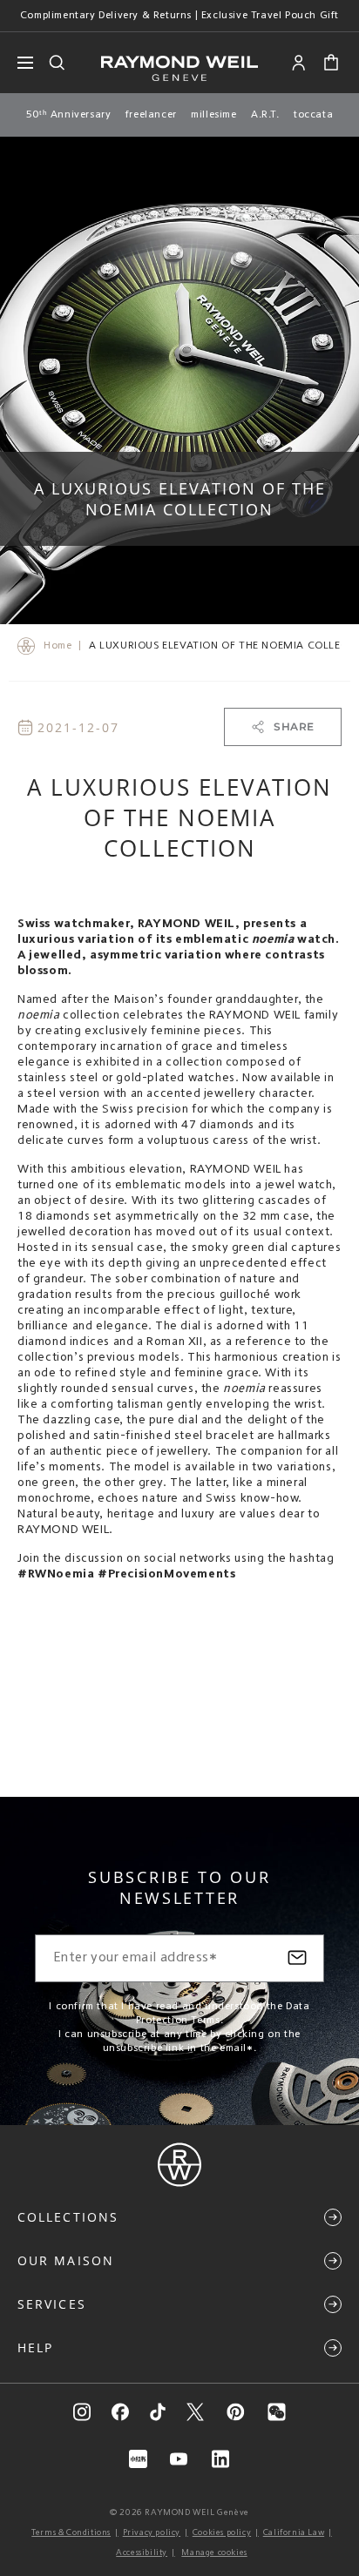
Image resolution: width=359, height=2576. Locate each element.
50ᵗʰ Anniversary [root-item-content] (69, 115)
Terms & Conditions (71, 2532)
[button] (331, 63)
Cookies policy (222, 2532)
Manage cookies (214, 2552)
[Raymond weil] (179, 2183)
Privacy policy (152, 2532)
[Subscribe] (297, 1958)
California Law (294, 2532)
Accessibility (142, 2552)
